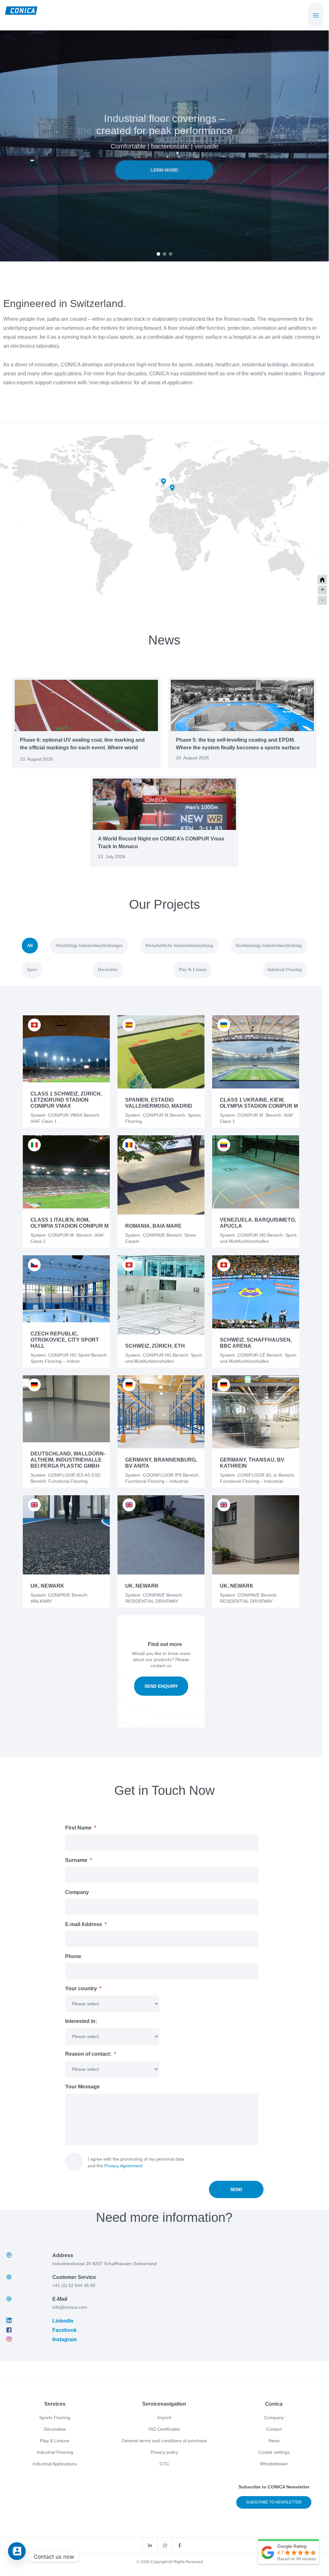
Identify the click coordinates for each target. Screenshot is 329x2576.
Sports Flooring (55, 2418)
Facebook (65, 2330)
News (274, 2441)
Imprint (164, 2418)
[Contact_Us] (17, 2557)
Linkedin (63, 2321)
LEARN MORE (164, 174)
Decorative (55, 2429)
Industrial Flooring (55, 2452)
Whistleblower (274, 2464)
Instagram (65, 2339)
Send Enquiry (161, 1686)
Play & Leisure (55, 2441)
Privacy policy (164, 2452)
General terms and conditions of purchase (164, 2441)
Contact (274, 2429)
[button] (158, 254)
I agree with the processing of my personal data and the (136, 2162)
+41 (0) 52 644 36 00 (74, 2285)
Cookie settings (274, 2452)
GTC (164, 2464)
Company (274, 2418)
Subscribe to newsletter (274, 2502)
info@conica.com (70, 2307)
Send (236, 2189)
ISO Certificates (164, 2429)
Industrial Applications (55, 2464)
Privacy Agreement (123, 2166)
